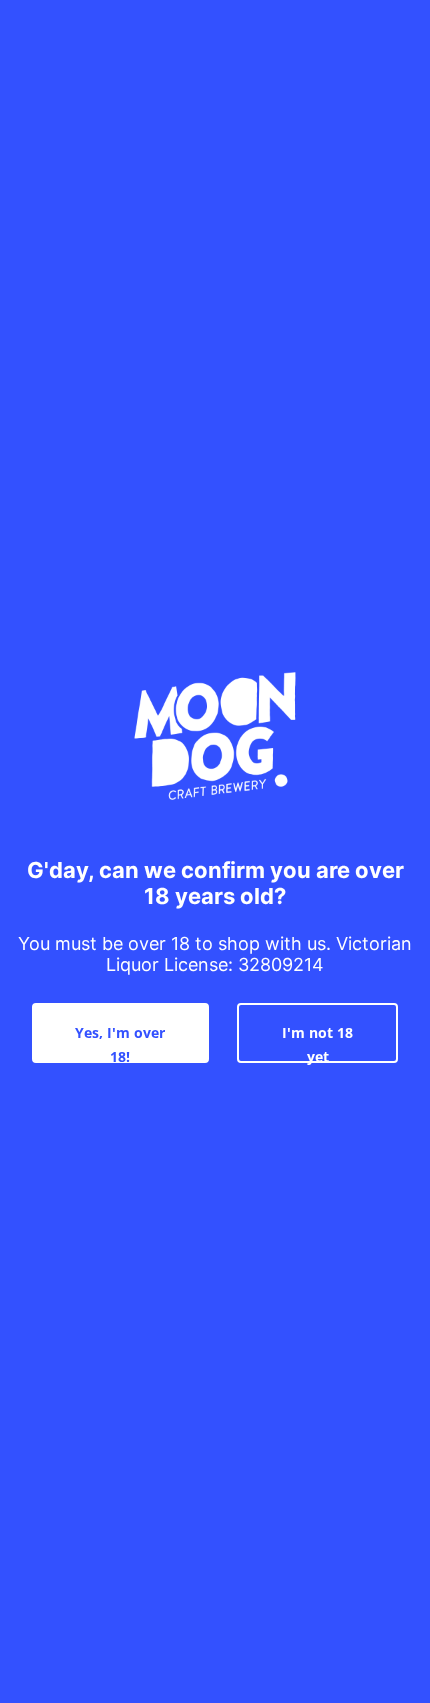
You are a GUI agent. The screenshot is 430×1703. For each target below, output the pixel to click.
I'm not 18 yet (317, 1043)
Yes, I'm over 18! (120, 1043)
